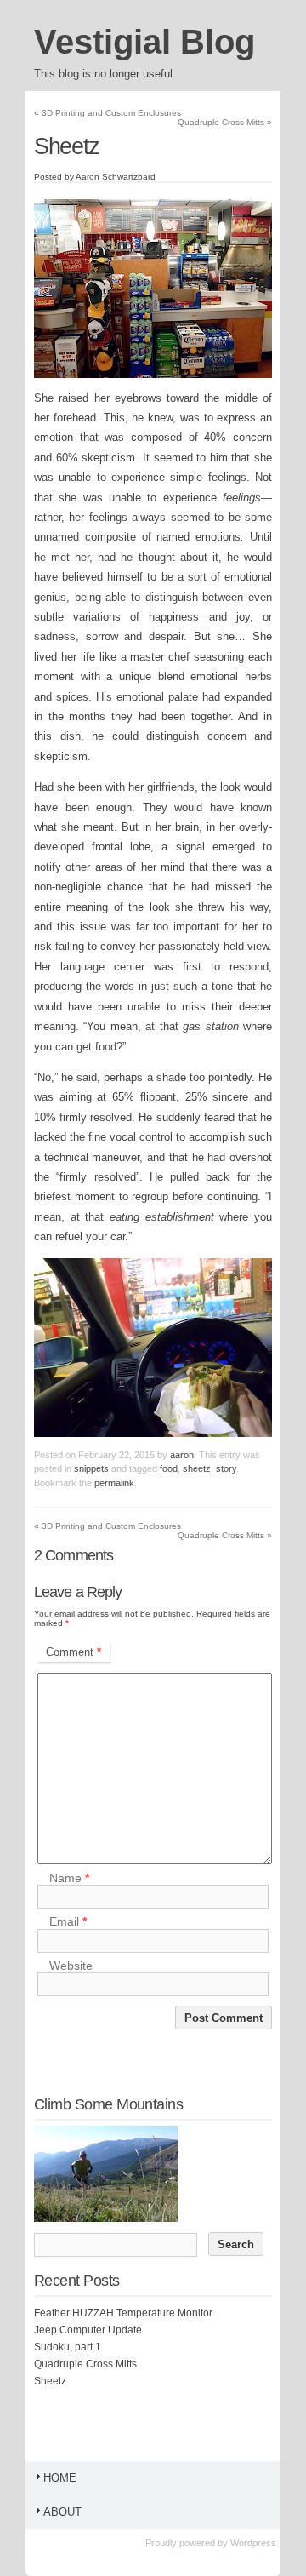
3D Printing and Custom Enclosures (108, 113)
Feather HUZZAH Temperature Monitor (123, 2313)
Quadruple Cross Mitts (225, 122)
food (169, 1468)
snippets (91, 1468)
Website (71, 1966)
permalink (114, 1483)
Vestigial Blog (144, 42)
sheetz (197, 1468)
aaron (182, 1455)
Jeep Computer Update (88, 2330)
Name (69, 1878)
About (62, 2512)
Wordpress (253, 2543)
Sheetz (50, 2381)
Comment (74, 1652)
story (226, 1468)
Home (60, 2478)
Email (68, 1922)
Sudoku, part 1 (68, 2347)
